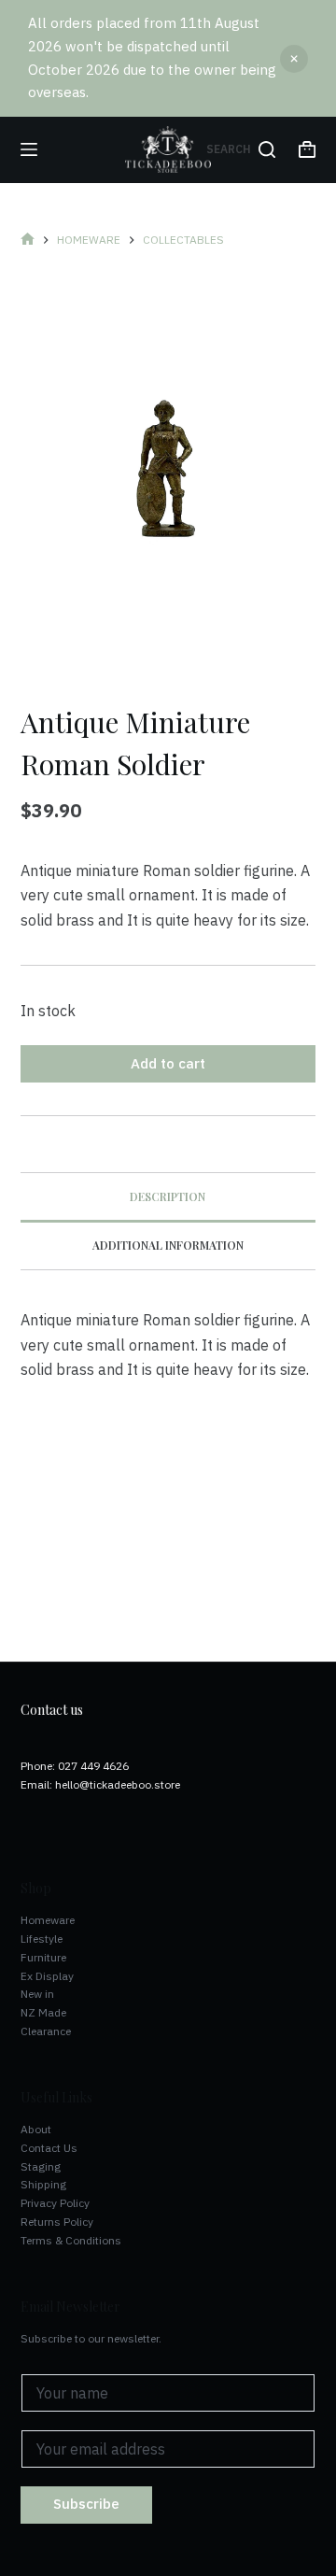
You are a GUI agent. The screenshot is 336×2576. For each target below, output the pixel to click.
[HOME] (28, 240)
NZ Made (43, 2012)
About (36, 2129)
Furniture (43, 1957)
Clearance (46, 2031)
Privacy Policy (55, 2203)
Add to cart (168, 1063)
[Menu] (29, 149)
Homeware (48, 1920)
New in (37, 1994)
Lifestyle (42, 1939)
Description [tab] (168, 1196)
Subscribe (86, 2504)
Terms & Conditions (71, 2240)
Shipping (43, 2184)
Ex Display (47, 1976)
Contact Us (49, 2148)
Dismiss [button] (294, 59)
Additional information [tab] (168, 1245)
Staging (41, 2166)
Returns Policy (57, 2222)
